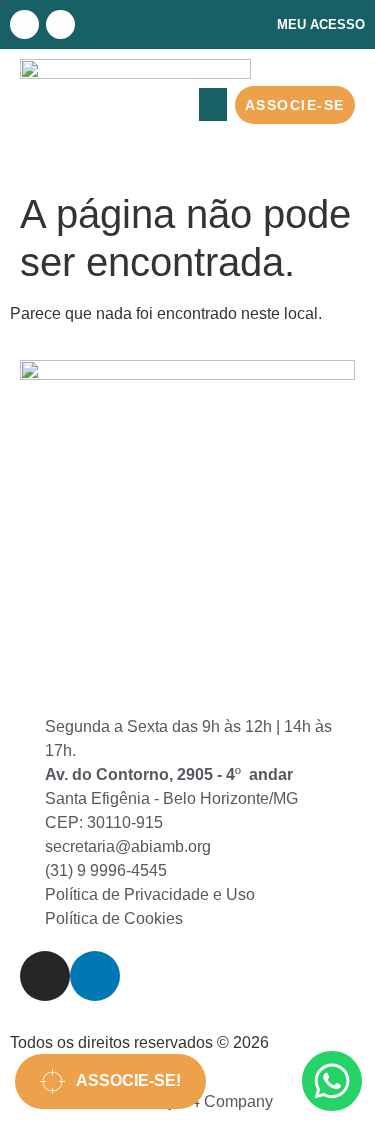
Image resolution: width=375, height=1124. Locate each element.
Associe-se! (123, 1080)
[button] (213, 104)
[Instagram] (24, 24)
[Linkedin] (60, 24)
